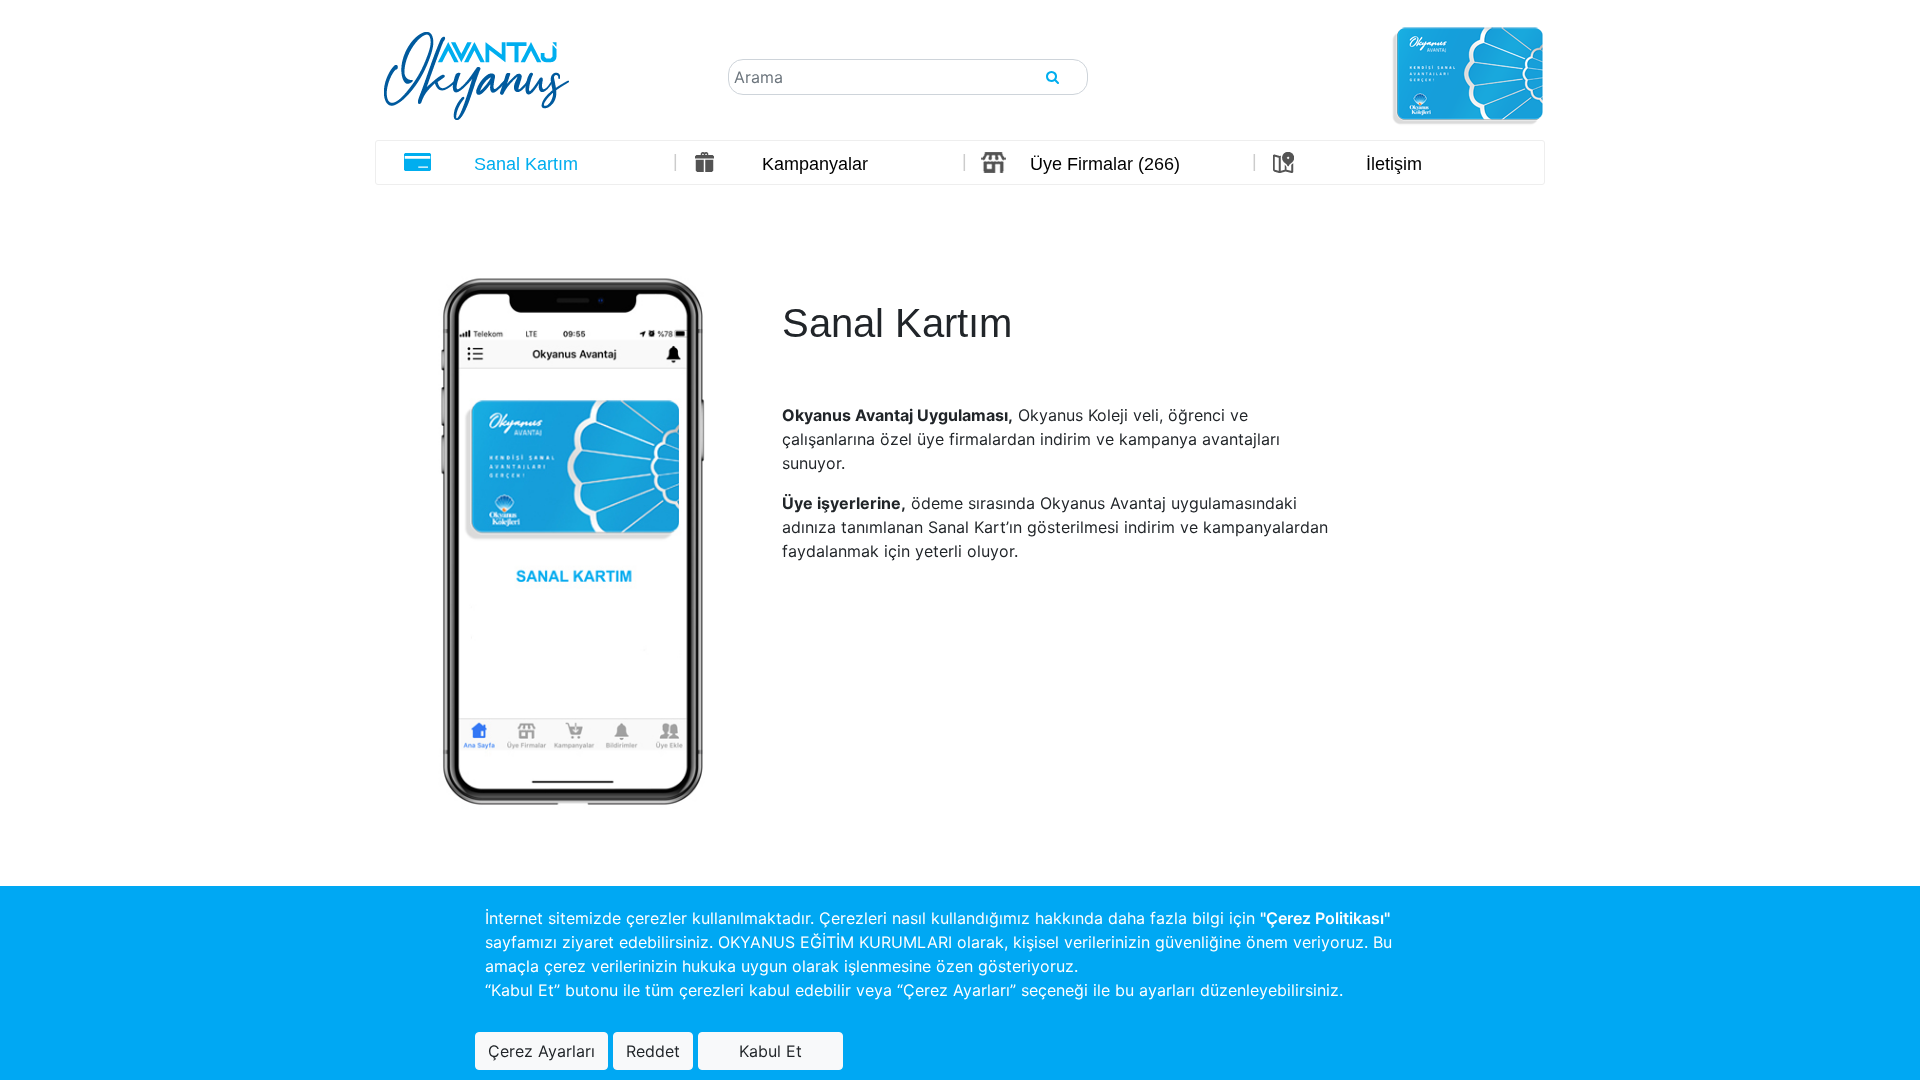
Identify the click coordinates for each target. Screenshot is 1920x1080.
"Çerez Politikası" (1325, 918)
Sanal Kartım (526, 164)
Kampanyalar (815, 164)
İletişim (1394, 164)
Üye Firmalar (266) (1105, 164)
